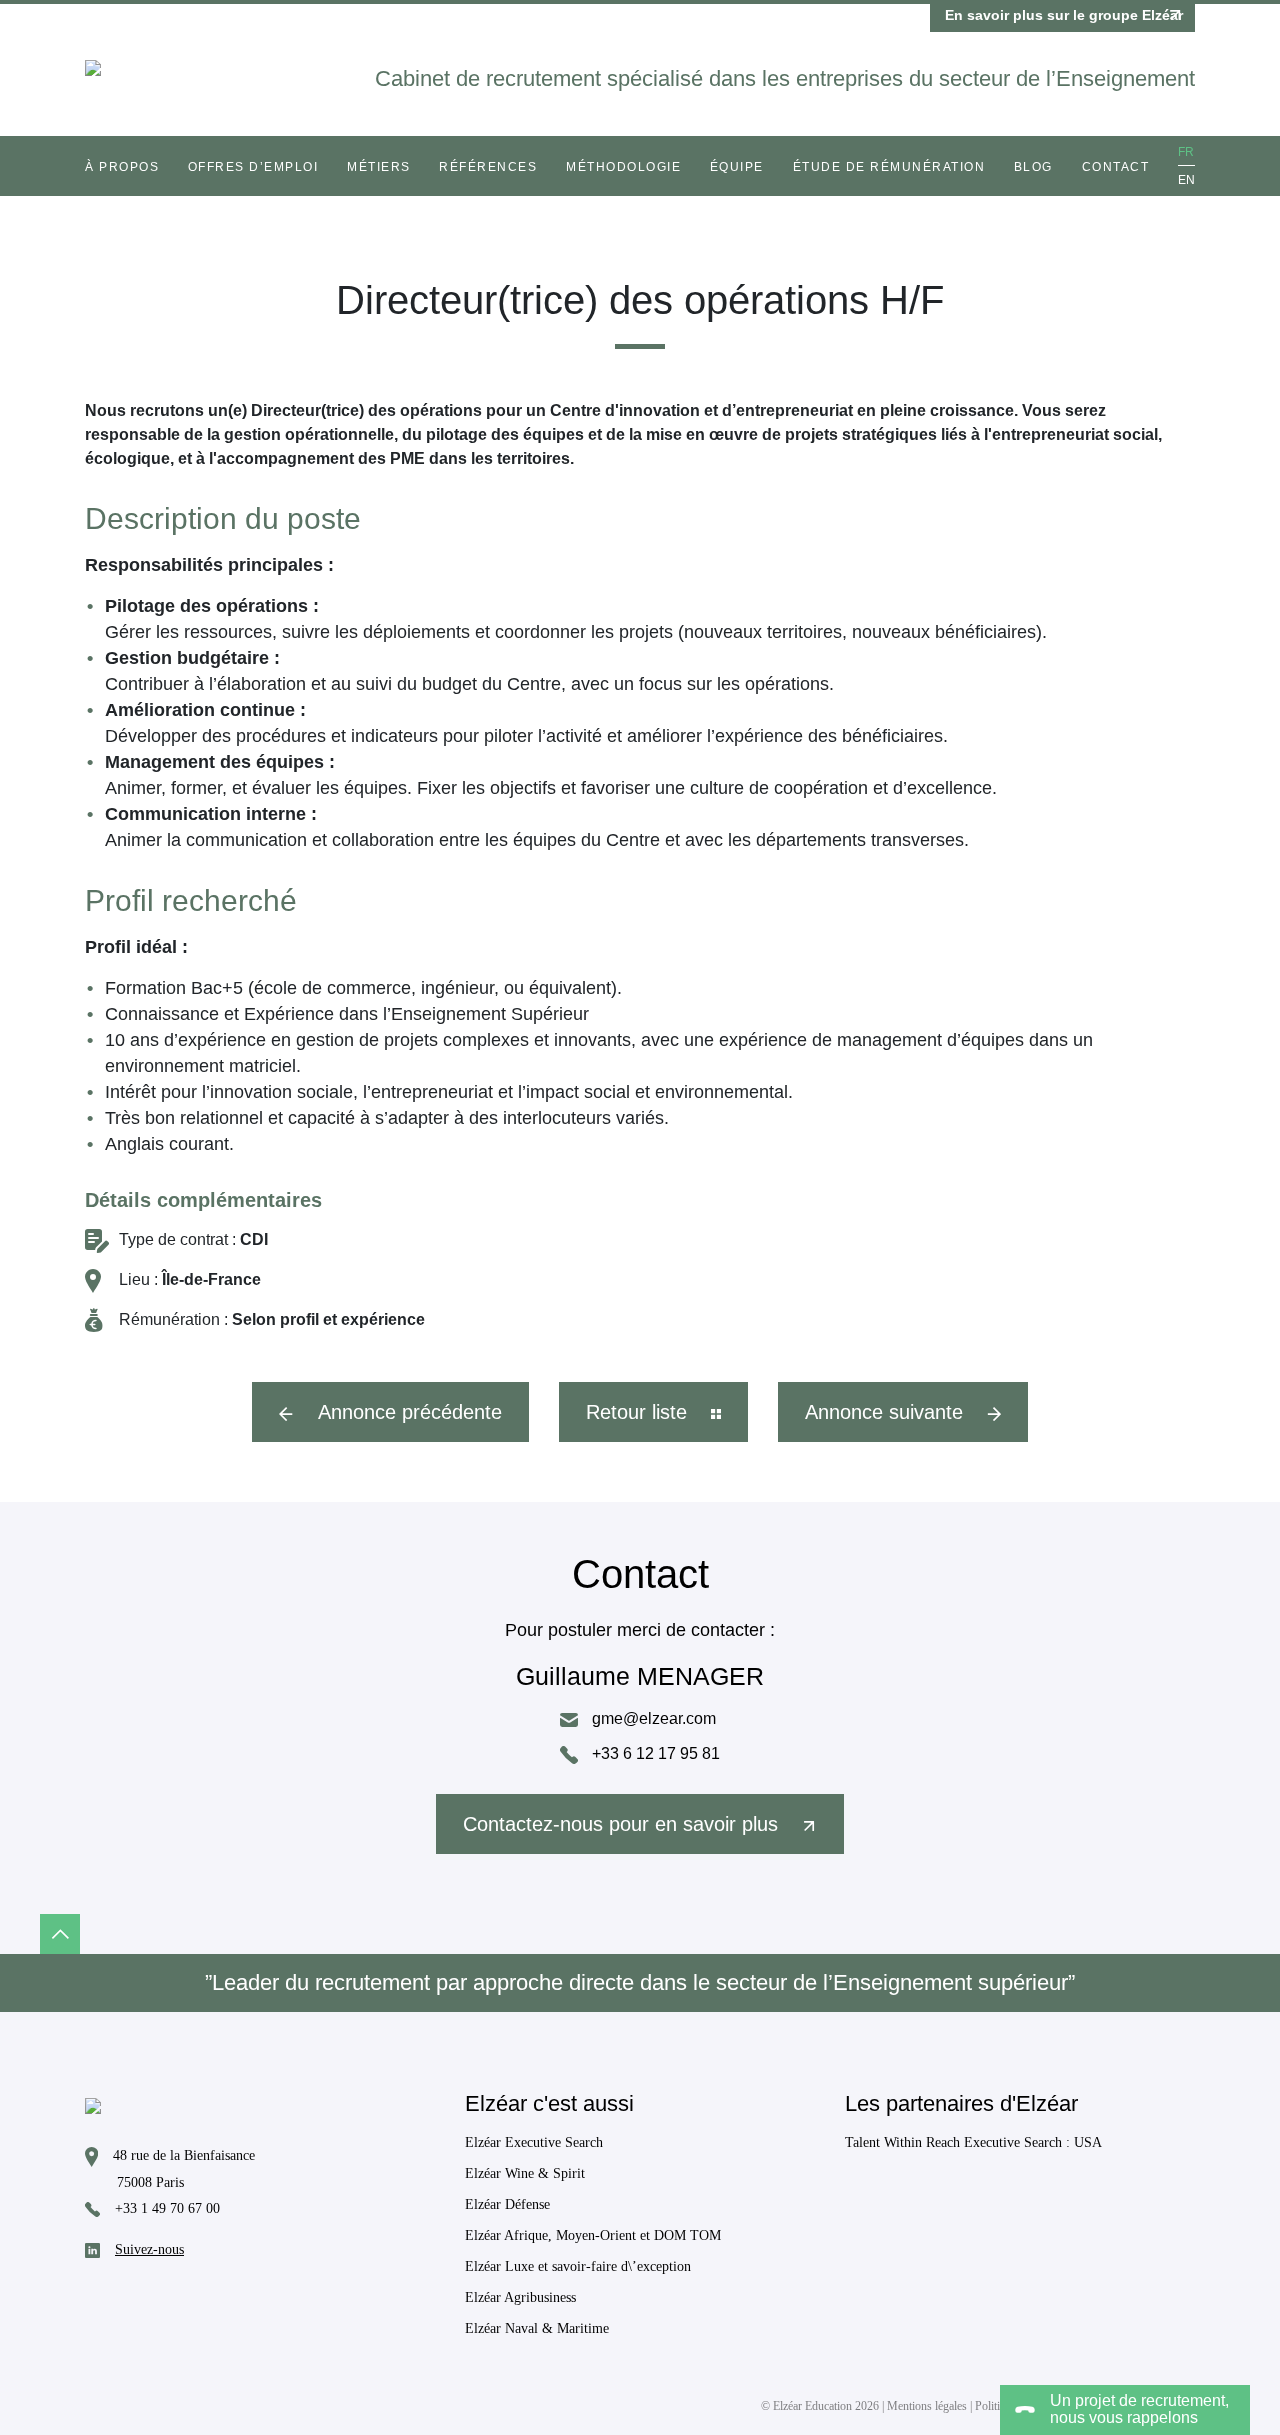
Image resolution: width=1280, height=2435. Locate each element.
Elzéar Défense (507, 2204)
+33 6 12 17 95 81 (654, 1753)
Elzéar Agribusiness (520, 2297)
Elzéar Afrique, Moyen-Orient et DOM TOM (593, 2235)
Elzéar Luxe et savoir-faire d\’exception (578, 2266)
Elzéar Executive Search (534, 2142)
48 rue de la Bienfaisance (184, 2156)
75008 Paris (150, 2182)
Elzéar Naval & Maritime (537, 2328)
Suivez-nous (149, 2249)
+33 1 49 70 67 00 (167, 2208)
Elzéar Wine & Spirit (525, 2173)
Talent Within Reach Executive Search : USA (973, 2142)
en (1186, 180)
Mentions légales (927, 2406)
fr (1186, 152)
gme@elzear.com (652, 1718)
